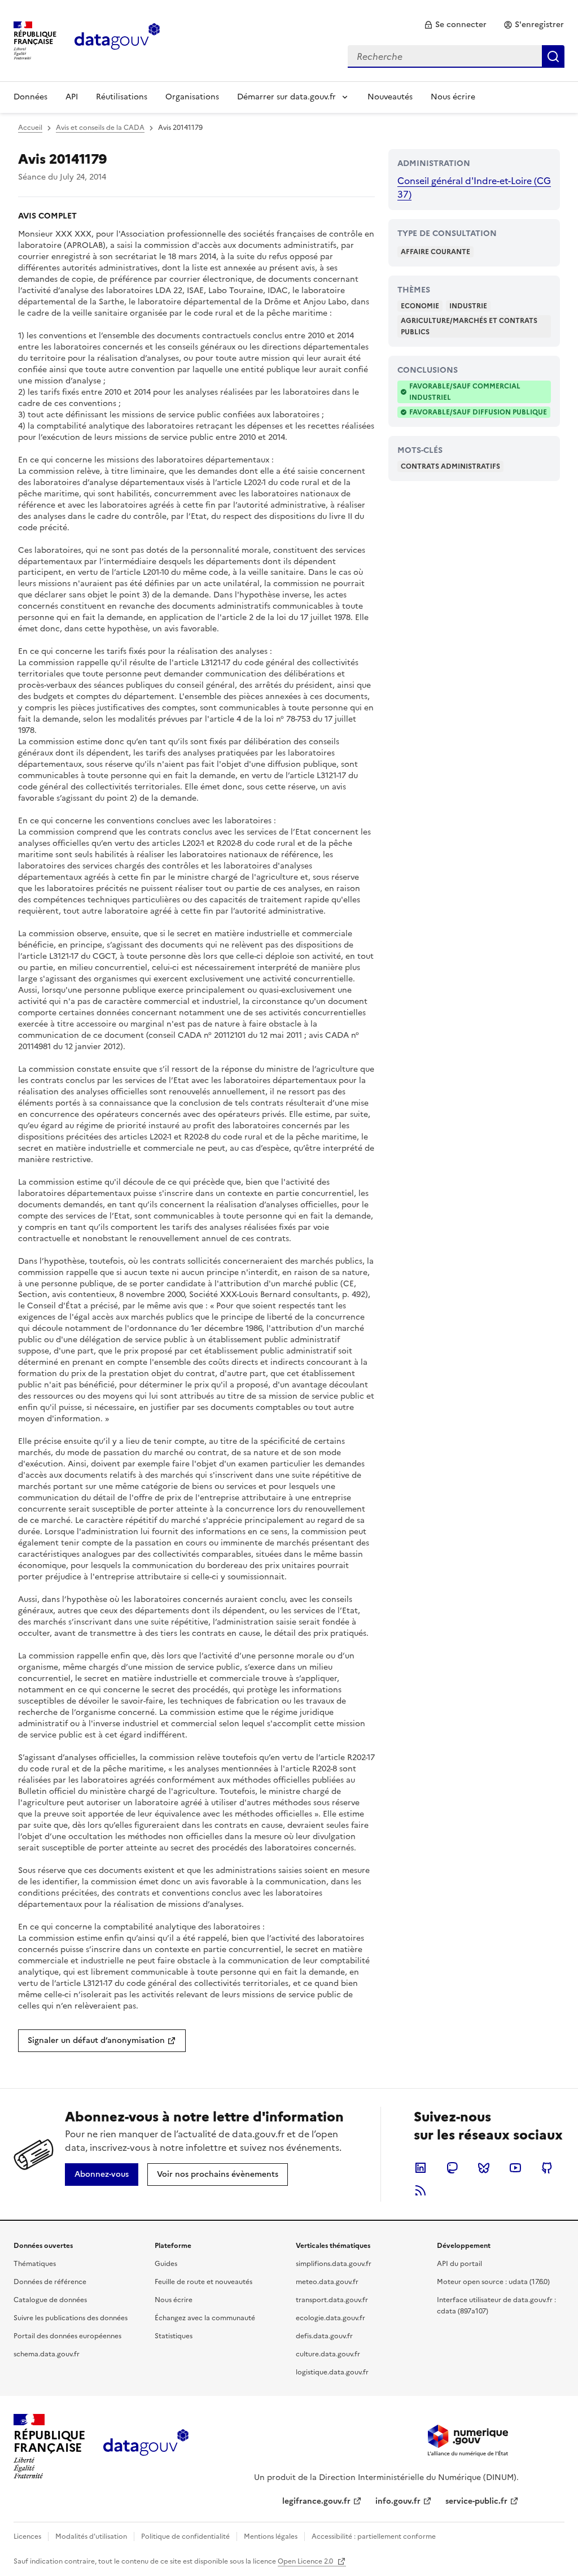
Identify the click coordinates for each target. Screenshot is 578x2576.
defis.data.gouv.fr (324, 2336)
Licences (27, 2536)
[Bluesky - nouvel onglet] (484, 2168)
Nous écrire (453, 97)
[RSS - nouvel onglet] (421, 2190)
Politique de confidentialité (185, 2536)
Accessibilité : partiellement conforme (374, 2536)
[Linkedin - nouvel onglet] (421, 2168)
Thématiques (35, 2264)
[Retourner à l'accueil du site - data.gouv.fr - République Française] (146, 2447)
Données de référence (50, 2282)
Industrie (468, 306)
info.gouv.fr (398, 2501)
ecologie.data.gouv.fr (330, 2318)
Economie (420, 306)
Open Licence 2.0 (306, 2561)
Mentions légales (271, 2536)
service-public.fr (476, 2501)
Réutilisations (122, 97)
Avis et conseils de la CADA (100, 128)
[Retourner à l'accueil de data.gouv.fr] (117, 40)
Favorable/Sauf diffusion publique (478, 412)
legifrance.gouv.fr (316, 2501)
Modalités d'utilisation (91, 2536)
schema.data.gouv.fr (47, 2354)
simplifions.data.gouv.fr (334, 2264)
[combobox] (456, 56)
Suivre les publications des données (71, 2318)
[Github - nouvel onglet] (547, 2168)
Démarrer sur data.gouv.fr (286, 97)
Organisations (192, 97)
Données (30, 97)
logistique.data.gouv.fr (332, 2372)
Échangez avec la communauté (205, 2318)
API (72, 97)
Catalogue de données (50, 2300)
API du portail (459, 2264)
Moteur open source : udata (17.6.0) (493, 2282)
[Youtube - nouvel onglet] (515, 2168)
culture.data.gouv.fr (328, 2354)
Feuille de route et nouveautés (203, 2282)
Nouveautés (390, 97)
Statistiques (174, 2336)
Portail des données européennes (67, 2336)
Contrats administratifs (450, 466)
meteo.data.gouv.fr (327, 2282)
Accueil (30, 128)
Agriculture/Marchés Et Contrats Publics (469, 326)
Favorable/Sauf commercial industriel (465, 392)
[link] (455, 25)
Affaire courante (435, 252)
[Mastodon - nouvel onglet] (452, 2168)
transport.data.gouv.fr (332, 2300)
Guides (166, 2264)
